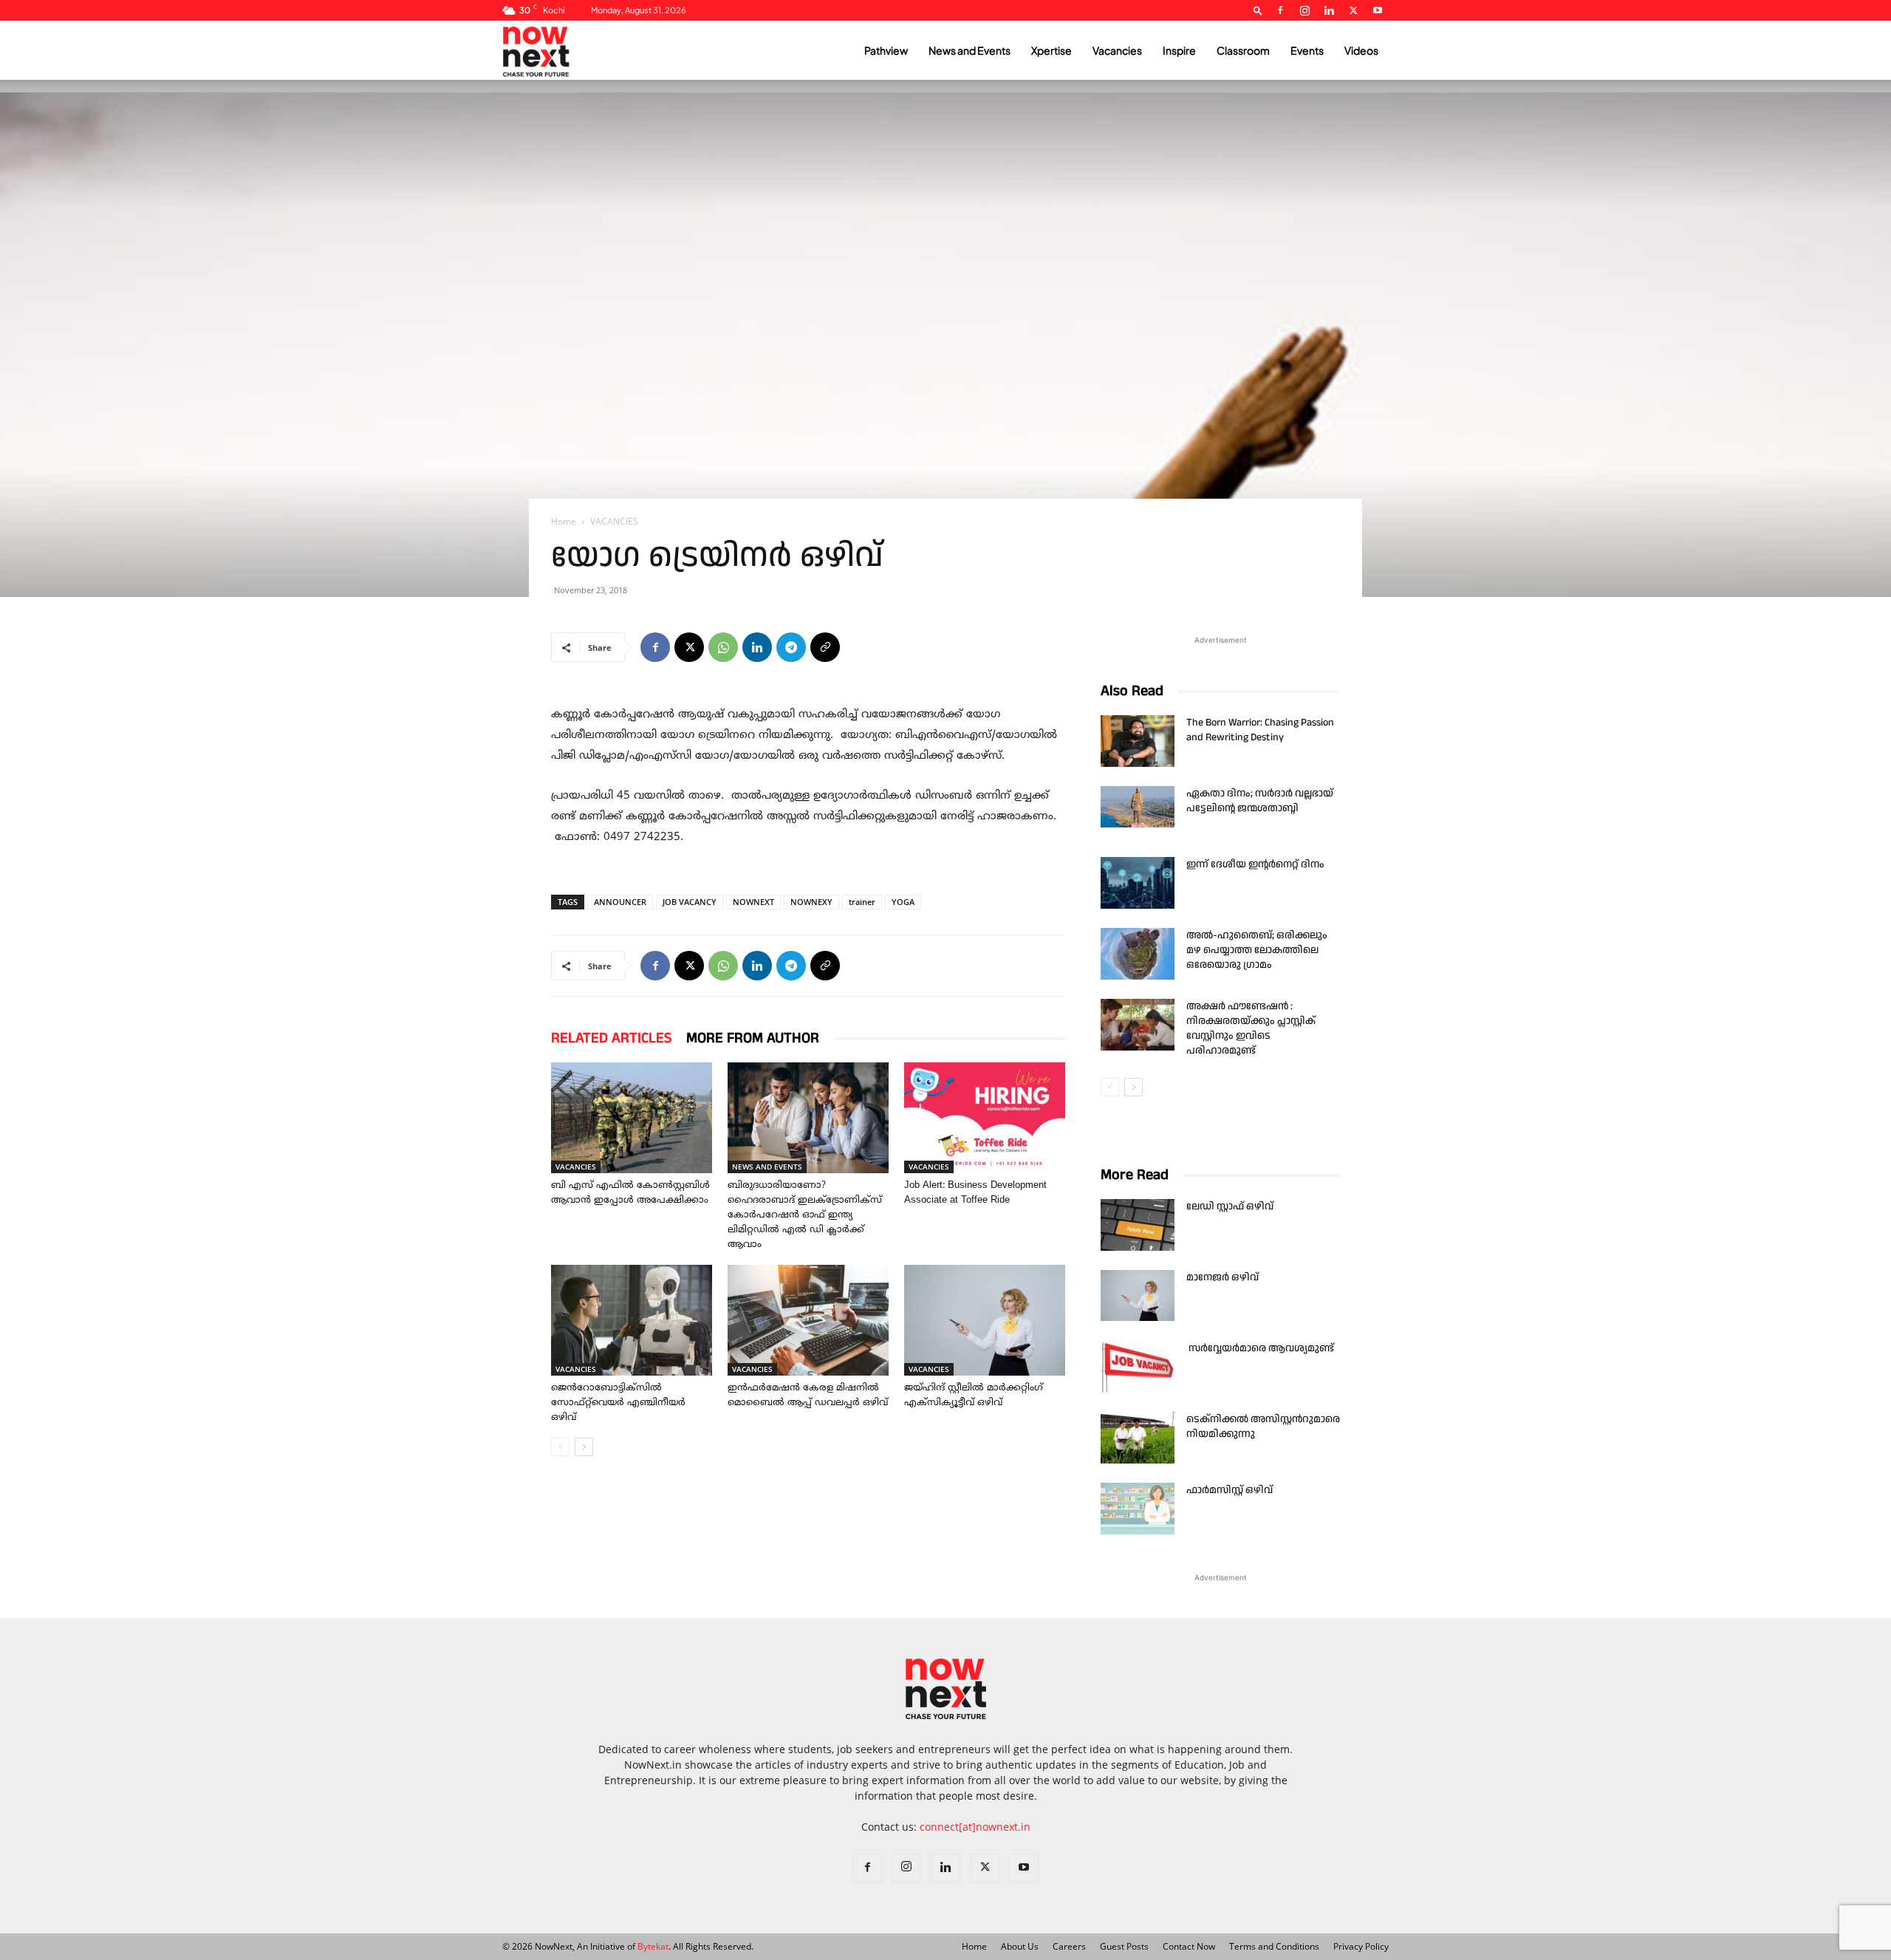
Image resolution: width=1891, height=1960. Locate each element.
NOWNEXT (753, 902)
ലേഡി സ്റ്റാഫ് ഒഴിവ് (1230, 1206)
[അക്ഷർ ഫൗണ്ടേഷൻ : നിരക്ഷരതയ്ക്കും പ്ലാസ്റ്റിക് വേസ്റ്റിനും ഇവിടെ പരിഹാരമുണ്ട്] (1138, 1025)
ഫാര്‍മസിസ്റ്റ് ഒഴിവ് (1230, 1490)
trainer (862, 902)
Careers (1069, 1946)
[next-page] (584, 1447)
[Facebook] (1280, 10)
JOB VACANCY (690, 902)
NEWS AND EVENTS (767, 1167)
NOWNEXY (811, 902)
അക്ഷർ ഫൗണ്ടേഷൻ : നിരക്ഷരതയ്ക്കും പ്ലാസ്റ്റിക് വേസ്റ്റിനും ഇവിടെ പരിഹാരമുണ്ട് (1251, 1028)
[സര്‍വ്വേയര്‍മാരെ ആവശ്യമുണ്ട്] (1138, 1367)
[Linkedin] (1329, 10)
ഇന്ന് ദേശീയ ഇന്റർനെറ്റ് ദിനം (1255, 864)
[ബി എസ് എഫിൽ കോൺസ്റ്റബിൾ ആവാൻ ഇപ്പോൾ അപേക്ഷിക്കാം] (632, 1118)
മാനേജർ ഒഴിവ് (1223, 1277)
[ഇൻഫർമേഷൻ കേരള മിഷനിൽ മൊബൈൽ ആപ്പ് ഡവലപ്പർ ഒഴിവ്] (808, 1320)
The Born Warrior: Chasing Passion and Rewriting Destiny (1260, 730)
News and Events (970, 50)
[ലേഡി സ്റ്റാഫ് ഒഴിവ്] (1138, 1225)
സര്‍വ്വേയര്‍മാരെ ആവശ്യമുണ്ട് (1261, 1348)
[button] (1258, 10)
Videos (1361, 50)
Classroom (1243, 50)
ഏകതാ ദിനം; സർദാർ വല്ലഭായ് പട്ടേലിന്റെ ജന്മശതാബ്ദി (1260, 801)
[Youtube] (1378, 10)
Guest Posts (1124, 1946)
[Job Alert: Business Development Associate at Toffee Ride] (985, 1118)
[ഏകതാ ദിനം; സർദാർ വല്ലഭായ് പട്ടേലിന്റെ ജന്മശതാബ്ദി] (1138, 807)
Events (1307, 50)
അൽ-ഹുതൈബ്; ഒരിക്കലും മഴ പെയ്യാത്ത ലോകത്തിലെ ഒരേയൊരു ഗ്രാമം (1257, 950)
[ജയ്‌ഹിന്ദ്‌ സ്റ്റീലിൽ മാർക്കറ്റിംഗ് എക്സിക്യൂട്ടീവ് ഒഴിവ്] (985, 1320)
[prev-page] (560, 1447)
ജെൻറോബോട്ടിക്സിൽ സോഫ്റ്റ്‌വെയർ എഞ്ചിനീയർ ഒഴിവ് (618, 1403)
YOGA (903, 902)
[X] (1353, 10)
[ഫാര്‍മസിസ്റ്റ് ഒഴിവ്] (1138, 1509)
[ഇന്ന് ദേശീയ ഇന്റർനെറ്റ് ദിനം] (1138, 883)
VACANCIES (576, 1167)
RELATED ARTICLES (611, 1038)
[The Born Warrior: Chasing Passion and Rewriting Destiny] (1138, 741)
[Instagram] (1304, 10)
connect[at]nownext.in (975, 1827)
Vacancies (1117, 50)
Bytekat (653, 1946)
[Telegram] (791, 647)
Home (564, 521)
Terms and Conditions (1274, 1946)
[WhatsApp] (723, 647)
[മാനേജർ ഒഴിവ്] (1138, 1295)
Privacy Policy (1361, 1946)
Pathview (886, 50)
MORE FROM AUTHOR (753, 1038)
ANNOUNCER (620, 902)
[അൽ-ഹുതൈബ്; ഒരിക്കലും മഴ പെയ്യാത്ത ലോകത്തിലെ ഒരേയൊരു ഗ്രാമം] (1138, 954)
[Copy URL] (825, 647)
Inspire (1179, 50)
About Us (1020, 1946)
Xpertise (1051, 50)
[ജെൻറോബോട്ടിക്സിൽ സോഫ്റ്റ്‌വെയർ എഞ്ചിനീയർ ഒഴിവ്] (632, 1320)
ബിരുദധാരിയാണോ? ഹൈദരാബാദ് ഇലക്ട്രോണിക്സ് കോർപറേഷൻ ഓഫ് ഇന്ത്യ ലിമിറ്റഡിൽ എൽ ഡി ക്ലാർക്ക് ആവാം (805, 1215)
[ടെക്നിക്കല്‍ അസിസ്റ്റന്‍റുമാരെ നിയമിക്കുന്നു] (1138, 1438)
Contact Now (1189, 1946)
